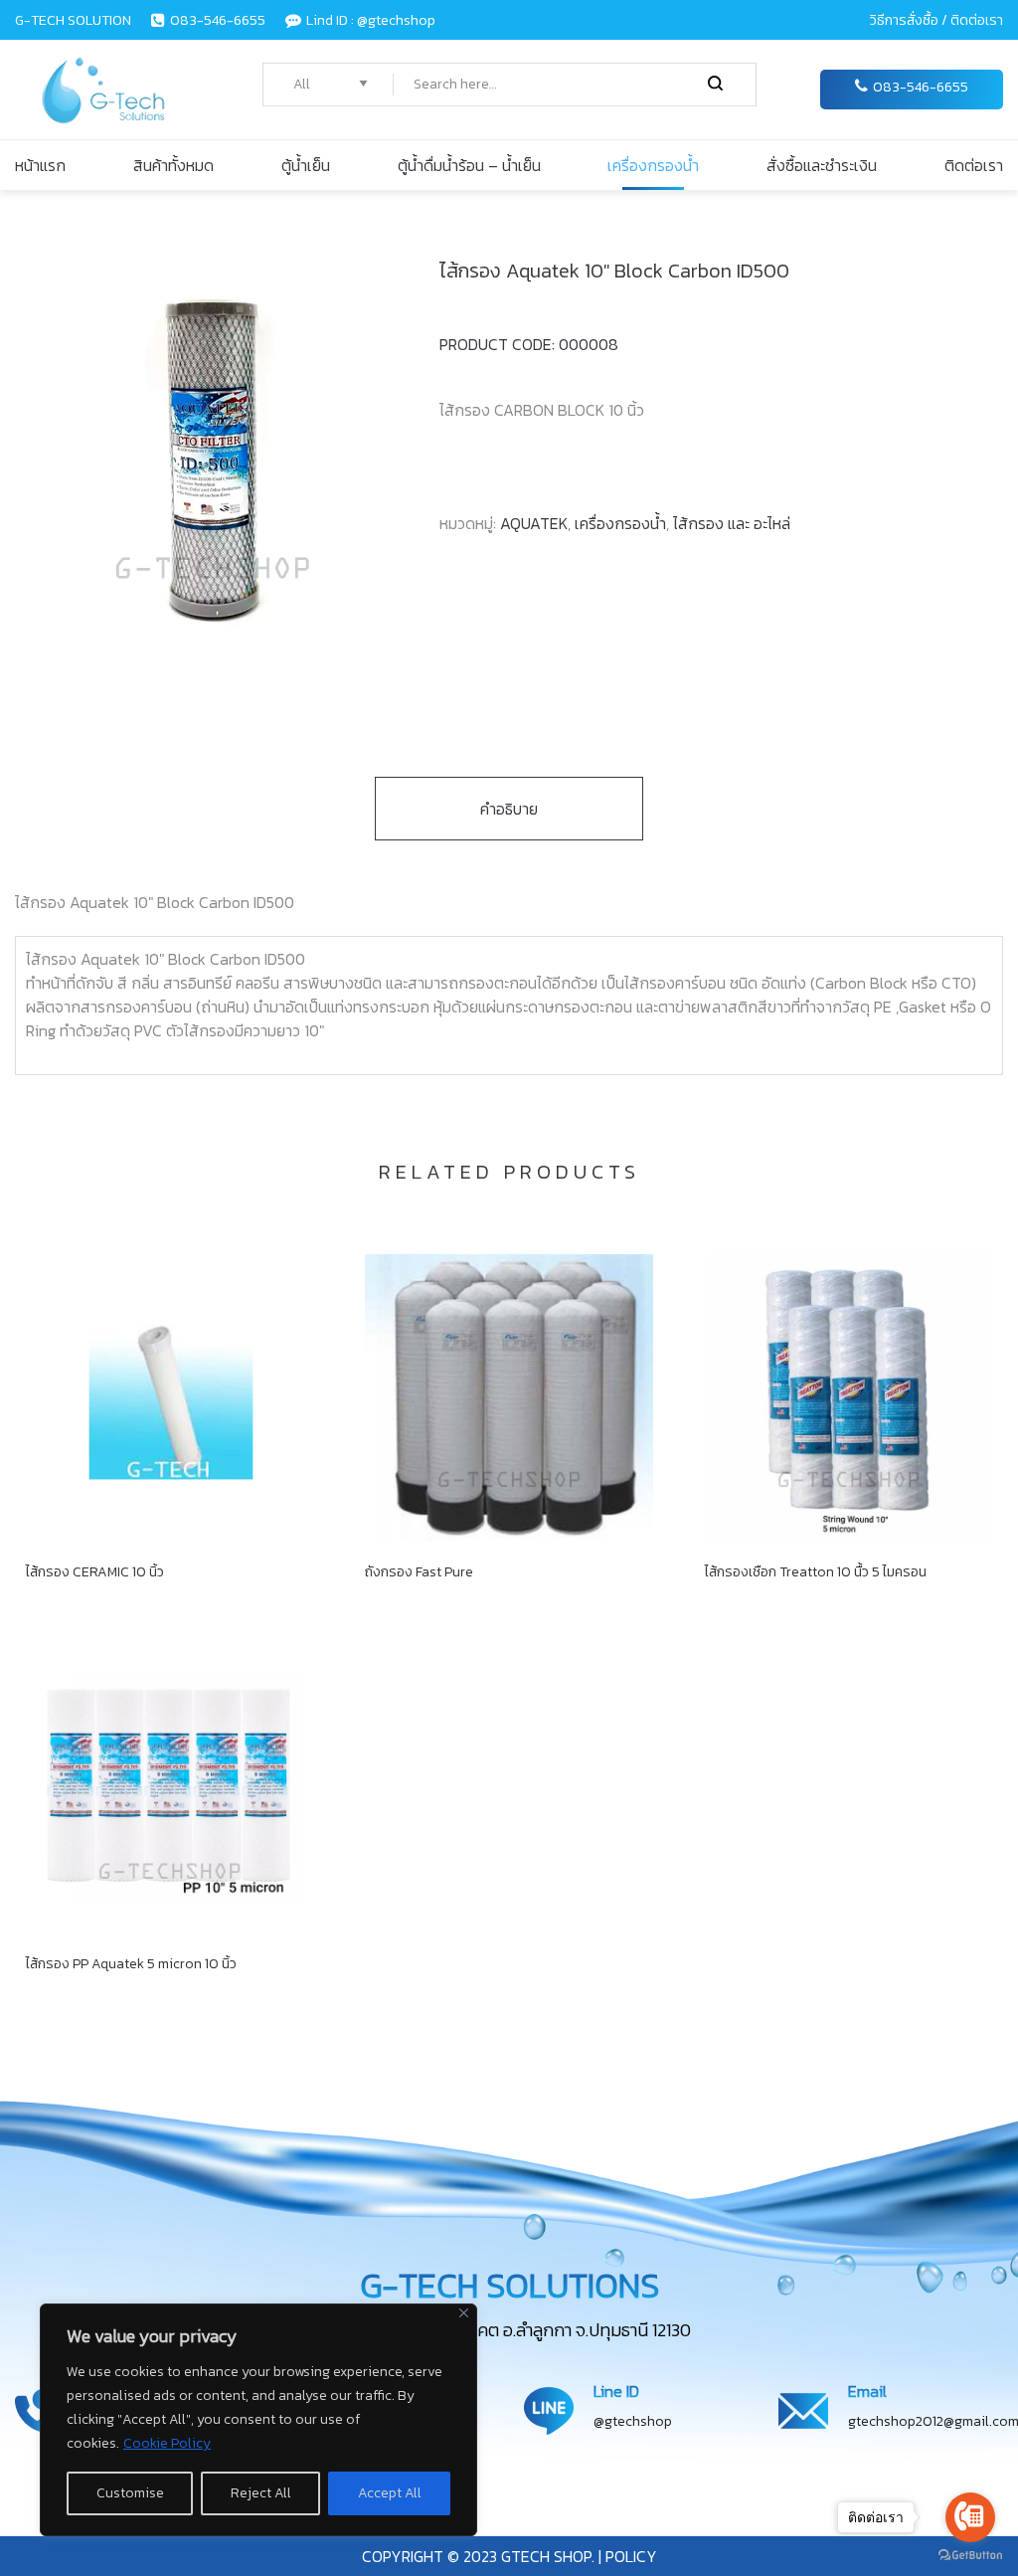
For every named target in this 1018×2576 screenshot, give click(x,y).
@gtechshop (633, 2421)
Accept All (390, 2493)
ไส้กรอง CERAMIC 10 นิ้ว (95, 1572)
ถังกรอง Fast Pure (419, 1572)
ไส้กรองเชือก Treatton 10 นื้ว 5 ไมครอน (816, 1572)
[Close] (464, 2313)
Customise (130, 2493)
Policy (629, 2556)
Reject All (261, 2493)
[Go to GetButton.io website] (970, 2556)
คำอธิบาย (509, 809)
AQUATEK (534, 523)
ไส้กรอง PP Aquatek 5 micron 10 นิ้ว (131, 1964)
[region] (258, 2420)
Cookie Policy (167, 2443)
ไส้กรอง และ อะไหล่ (732, 523)
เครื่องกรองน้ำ (620, 523)
